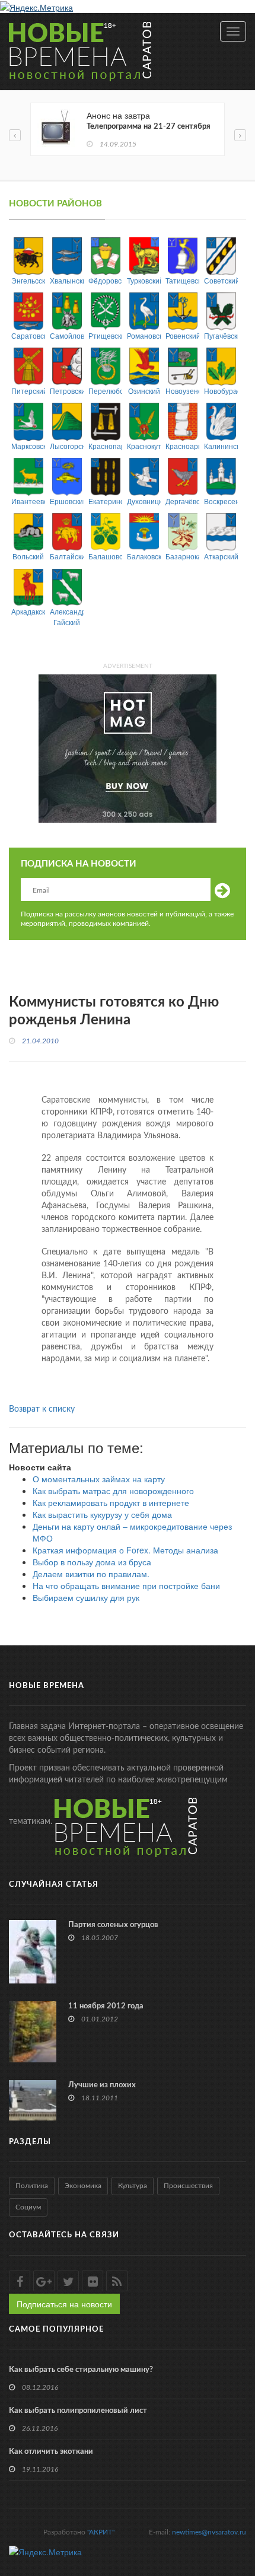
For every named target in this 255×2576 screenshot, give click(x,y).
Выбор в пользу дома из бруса (92, 1562)
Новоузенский (182, 391)
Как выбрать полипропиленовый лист (78, 2411)
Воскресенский (221, 501)
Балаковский (144, 556)
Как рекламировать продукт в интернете (111, 1502)
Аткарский (221, 556)
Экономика (83, 2186)
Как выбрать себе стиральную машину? (81, 2370)
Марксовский (28, 446)
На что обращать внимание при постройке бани (126, 1585)
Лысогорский (67, 446)
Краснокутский (144, 446)
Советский (221, 280)
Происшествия (188, 2186)
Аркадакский (28, 611)
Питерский (28, 391)
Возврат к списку (42, 1409)
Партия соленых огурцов (113, 1925)
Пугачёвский (221, 335)
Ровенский (182, 335)
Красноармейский (182, 446)
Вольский (28, 556)
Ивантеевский (28, 501)
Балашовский (105, 556)
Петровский (67, 391)
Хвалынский (67, 280)
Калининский (221, 446)
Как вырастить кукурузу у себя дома (102, 1514)
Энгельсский (28, 280)
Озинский (144, 391)
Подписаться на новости (64, 2304)
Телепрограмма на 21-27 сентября (149, 127)
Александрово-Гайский (67, 616)
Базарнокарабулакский (182, 556)
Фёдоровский (105, 280)
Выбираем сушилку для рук (86, 1597)
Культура (133, 2186)
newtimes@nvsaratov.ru (209, 2532)
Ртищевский (105, 335)
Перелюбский (105, 391)
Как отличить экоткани (51, 2452)
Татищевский (182, 280)
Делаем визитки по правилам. (91, 1574)
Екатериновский (105, 501)
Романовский (144, 335)
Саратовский (28, 335)
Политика (32, 2186)
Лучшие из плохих (102, 2085)
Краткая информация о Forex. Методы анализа (125, 1550)
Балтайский (67, 556)
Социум (28, 2207)
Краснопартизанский (105, 446)
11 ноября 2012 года (106, 2006)
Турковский (144, 280)
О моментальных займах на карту (99, 1479)
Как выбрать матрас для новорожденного (113, 1491)
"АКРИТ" (101, 2532)
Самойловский (67, 335)
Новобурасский (221, 391)
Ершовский (67, 501)
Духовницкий (144, 501)
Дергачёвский (182, 501)
